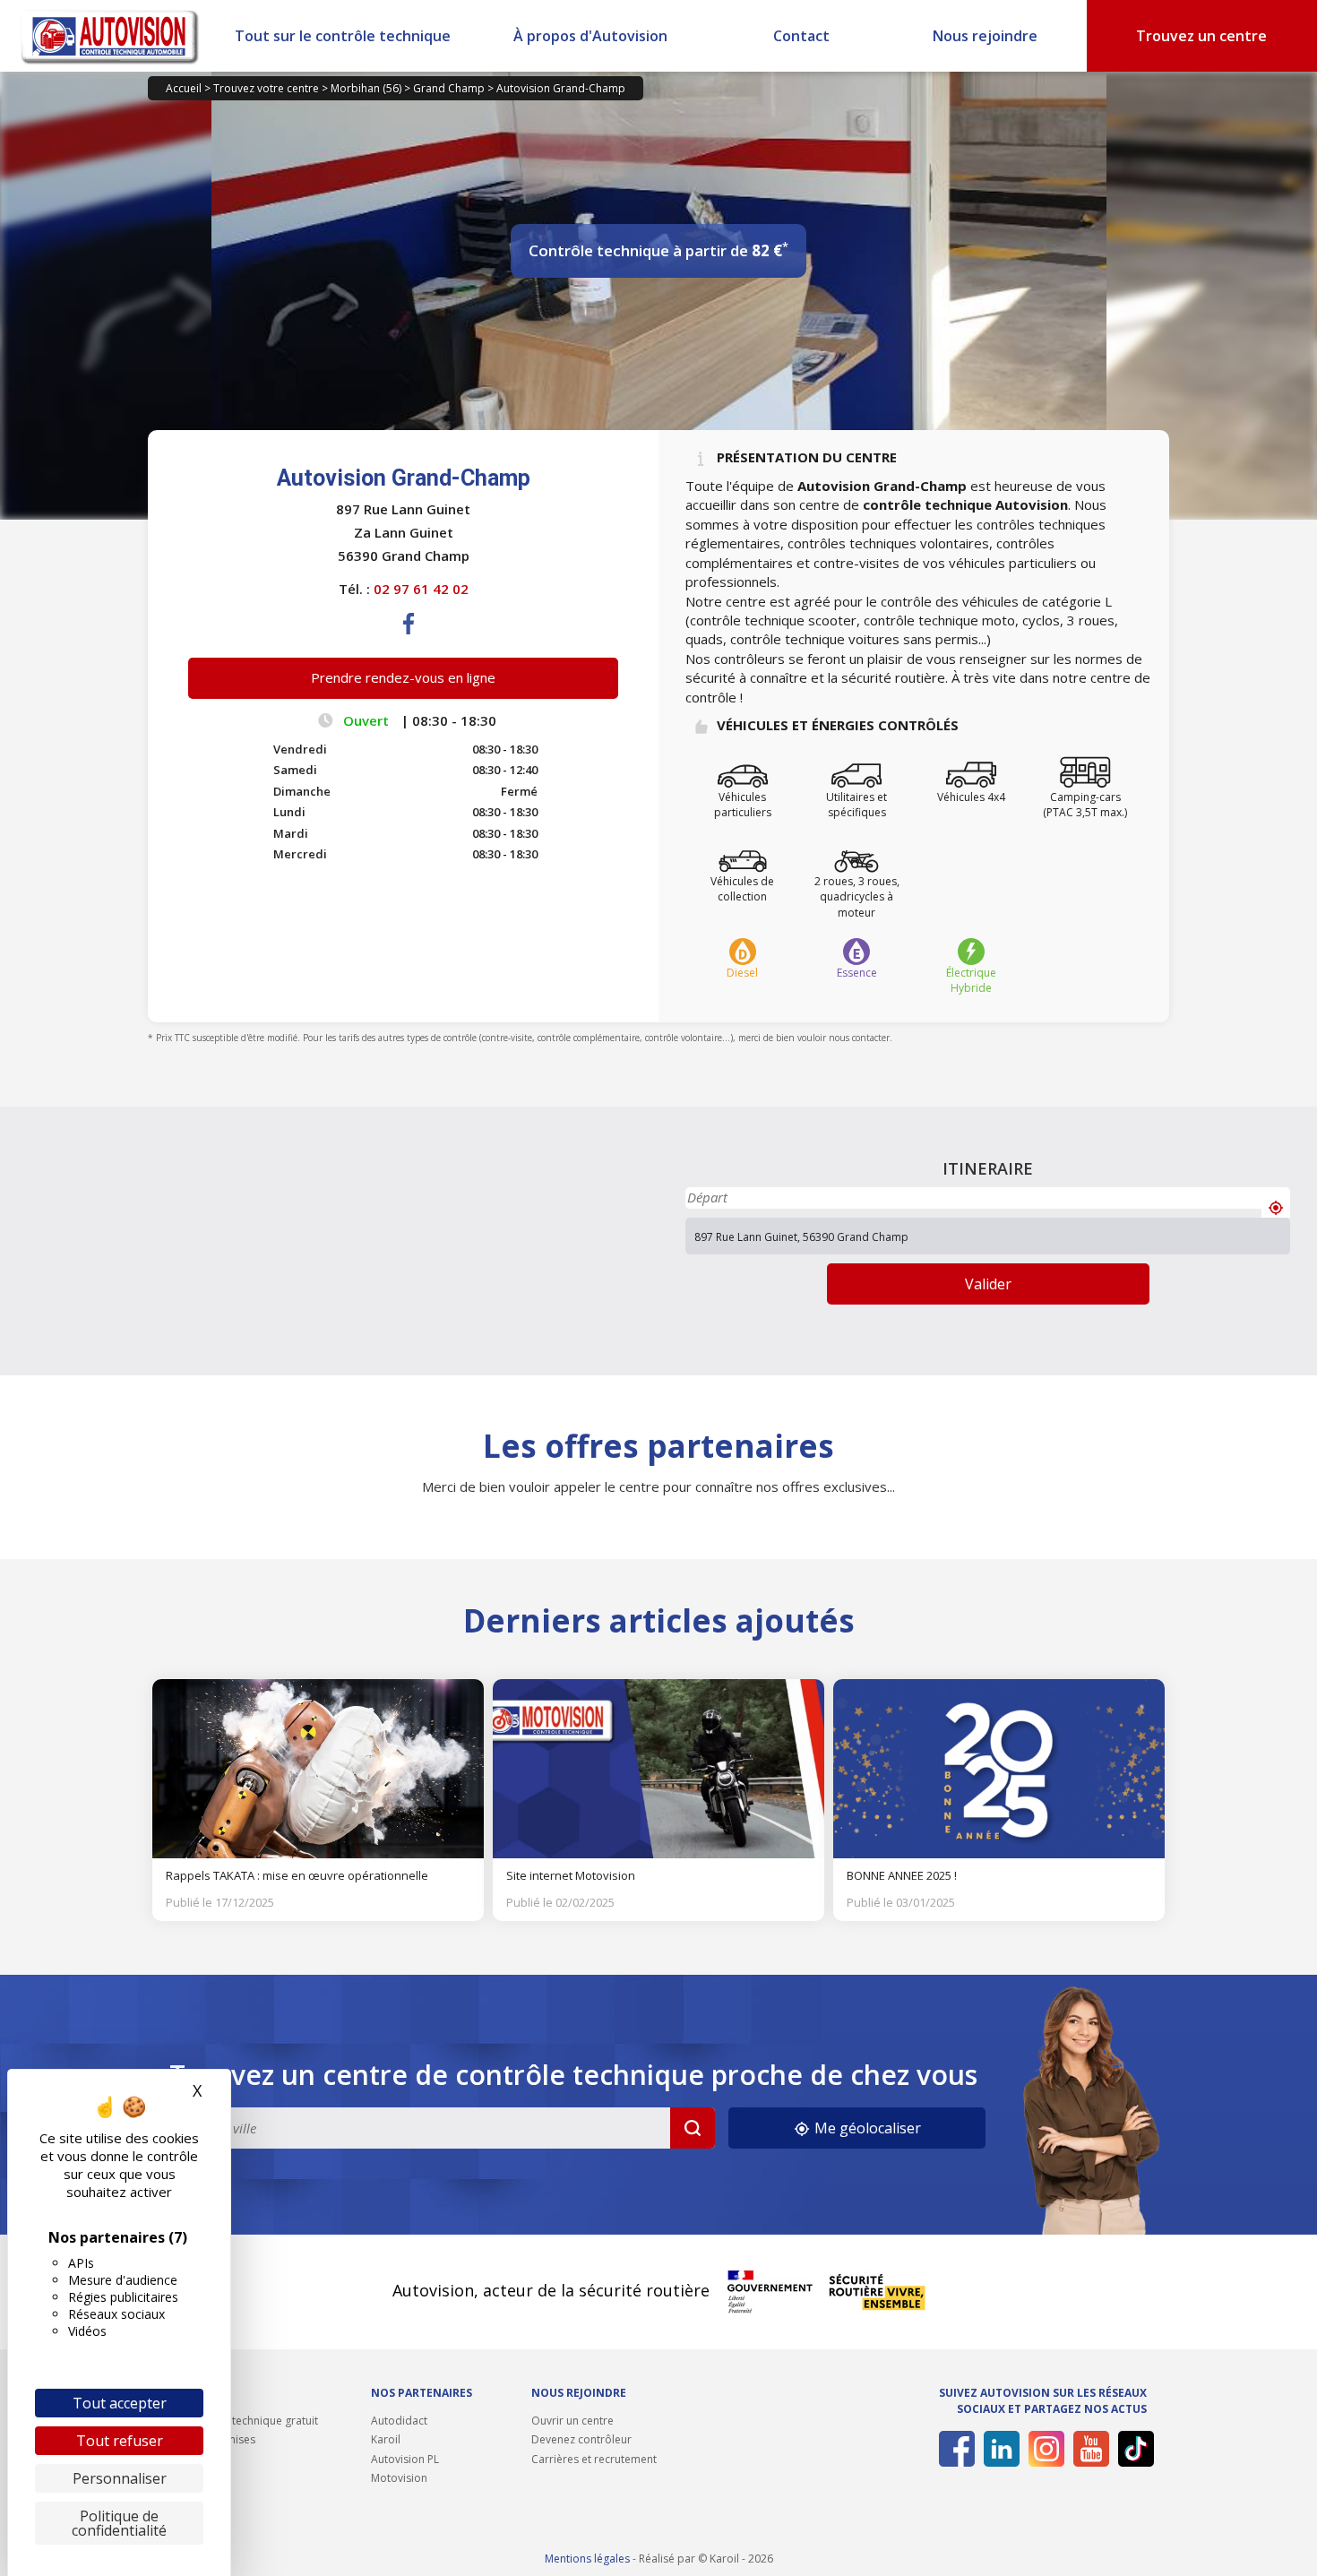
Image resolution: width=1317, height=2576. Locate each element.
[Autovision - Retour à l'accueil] (110, 36)
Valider (988, 1284)
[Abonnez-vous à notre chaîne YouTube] (1088, 2449)
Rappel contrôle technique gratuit (233, 2421)
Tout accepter (120, 2403)
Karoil (386, 2439)
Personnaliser (120, 2478)
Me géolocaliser (866, 2128)
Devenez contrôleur (581, 2439)
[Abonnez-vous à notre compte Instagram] (1043, 2449)
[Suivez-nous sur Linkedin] (999, 2449)
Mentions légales (587, 2559)
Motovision (399, 2478)
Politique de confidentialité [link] (119, 2523)
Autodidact (399, 2421)
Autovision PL (405, 2459)
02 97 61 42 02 (421, 589)
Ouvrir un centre (572, 2421)
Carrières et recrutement (594, 2459)
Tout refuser (120, 2441)
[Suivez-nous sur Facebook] (954, 2449)
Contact (801, 36)
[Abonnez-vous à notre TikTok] (1133, 2449)
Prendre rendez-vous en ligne (403, 677)
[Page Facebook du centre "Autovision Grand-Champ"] (409, 638)
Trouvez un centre (1201, 36)
